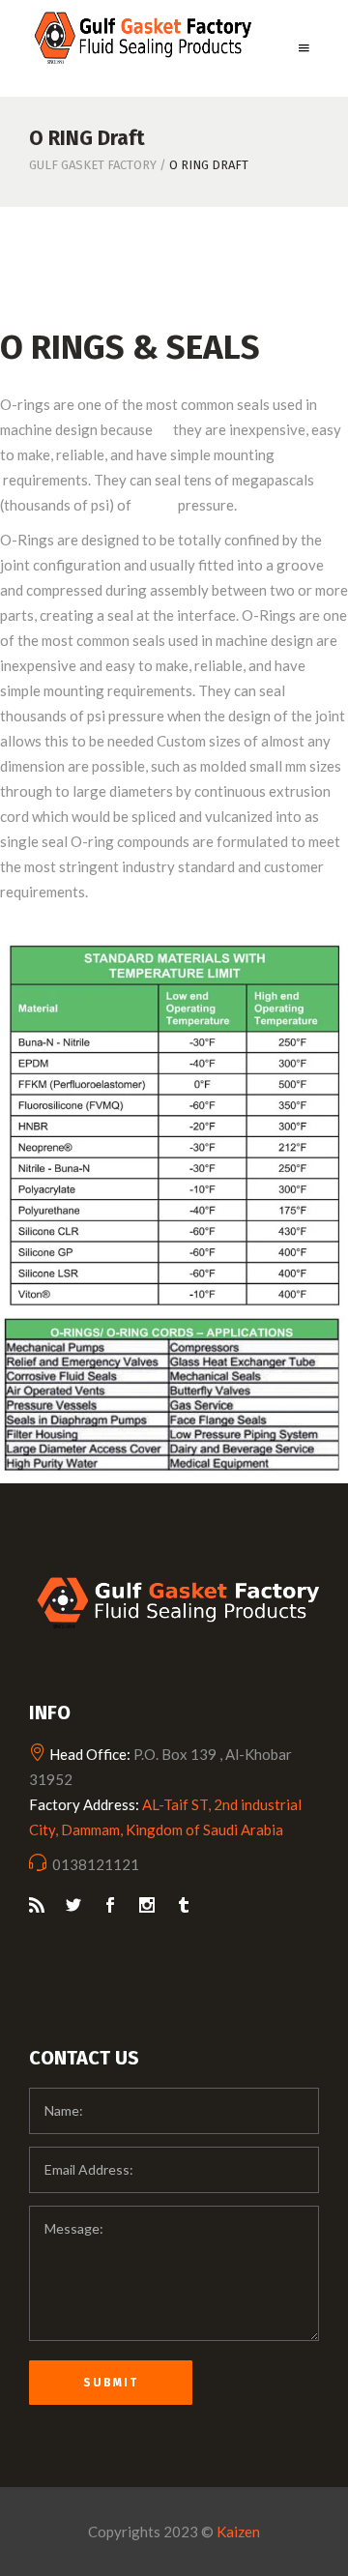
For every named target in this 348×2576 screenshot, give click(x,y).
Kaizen (238, 2532)
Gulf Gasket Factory (93, 165)
